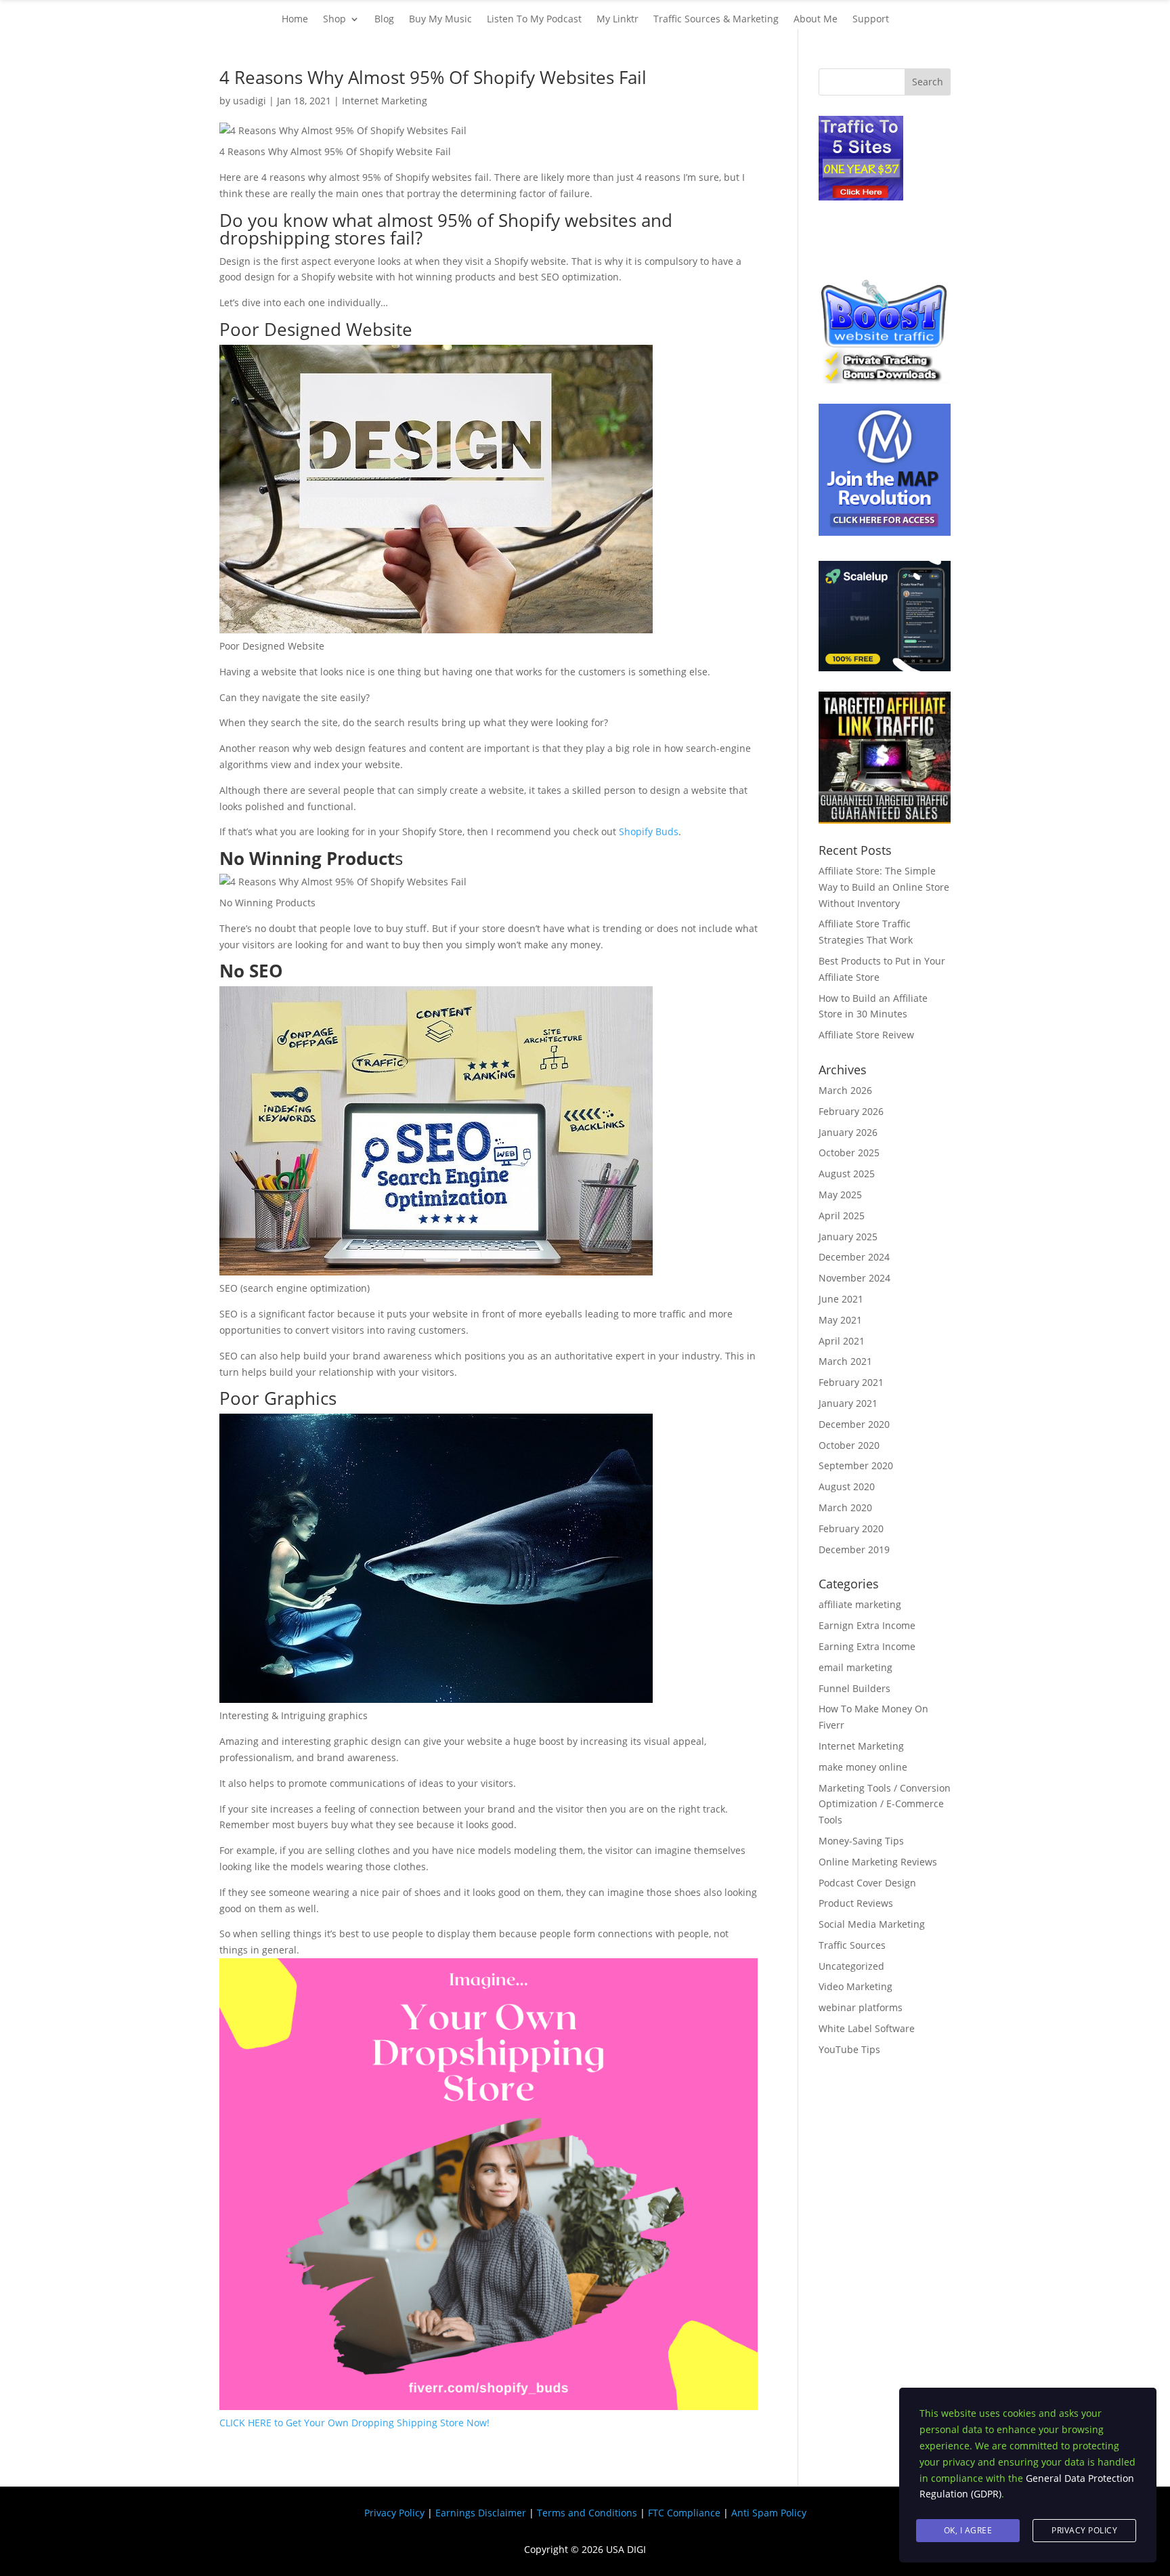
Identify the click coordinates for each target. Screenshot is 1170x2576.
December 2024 (854, 1257)
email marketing (855, 1667)
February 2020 (851, 1528)
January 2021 (848, 1403)
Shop (334, 20)
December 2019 (854, 1549)
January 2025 (848, 1237)
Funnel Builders (854, 1688)
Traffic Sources (852, 1945)
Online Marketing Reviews (878, 1862)
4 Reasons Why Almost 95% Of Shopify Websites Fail (433, 77)
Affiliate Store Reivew (866, 1035)
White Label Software (867, 2028)
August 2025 (847, 1174)
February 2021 (851, 1382)
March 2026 (845, 1090)
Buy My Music (440, 20)
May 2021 (840, 1320)
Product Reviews (856, 1903)
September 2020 (856, 1465)
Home (295, 20)
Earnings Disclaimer (481, 2513)
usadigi (250, 101)
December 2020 (854, 1424)
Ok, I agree (968, 2530)
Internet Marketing (385, 101)
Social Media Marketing (872, 1924)
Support (871, 20)
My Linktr (617, 20)
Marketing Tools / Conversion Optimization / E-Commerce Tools (885, 1804)
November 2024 (854, 1278)
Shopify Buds (649, 831)
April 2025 (842, 1216)
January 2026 (848, 1132)
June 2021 (841, 1299)
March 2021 (845, 1361)
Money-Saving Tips (861, 1841)
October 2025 (849, 1153)
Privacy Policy (394, 2513)
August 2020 (847, 1486)
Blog (384, 20)
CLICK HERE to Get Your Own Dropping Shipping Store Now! (354, 2423)
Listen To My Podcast (534, 20)
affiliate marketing (860, 1604)
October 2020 (849, 1445)
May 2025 (840, 1195)
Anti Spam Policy (769, 2513)
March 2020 (845, 1507)
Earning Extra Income (867, 1646)
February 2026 (851, 1111)
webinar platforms (861, 2007)
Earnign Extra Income (867, 1625)
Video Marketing (855, 1986)
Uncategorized (851, 1966)
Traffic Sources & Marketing (716, 20)
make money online (863, 1767)
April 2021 (842, 1341)
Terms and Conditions (587, 2513)
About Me (816, 20)
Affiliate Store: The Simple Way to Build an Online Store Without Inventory (884, 887)
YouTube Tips (849, 2049)
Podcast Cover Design (867, 1883)
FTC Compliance (684, 2513)
